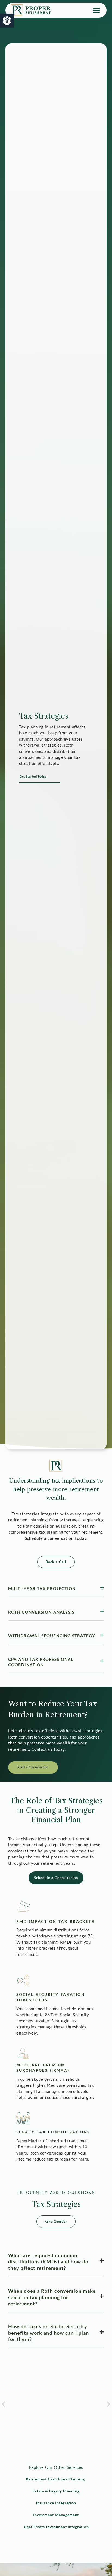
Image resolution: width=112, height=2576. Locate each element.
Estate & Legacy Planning (56, 2491)
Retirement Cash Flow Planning (55, 2479)
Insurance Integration (56, 2503)
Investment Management (56, 2515)
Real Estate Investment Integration (56, 2527)
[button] (97, 10)
